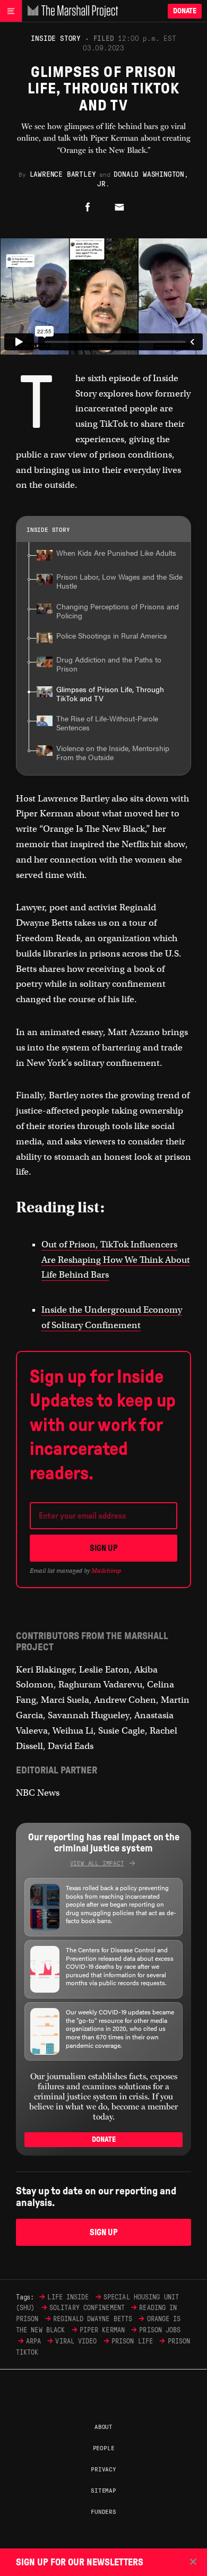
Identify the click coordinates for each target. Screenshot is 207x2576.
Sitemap (103, 2490)
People (104, 2448)
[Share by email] (119, 208)
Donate (185, 11)
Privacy (103, 2469)
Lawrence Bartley (63, 174)
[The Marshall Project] (70, 11)
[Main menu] (11, 11)
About (103, 2426)
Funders (103, 2511)
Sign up (104, 1548)
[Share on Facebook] (88, 208)
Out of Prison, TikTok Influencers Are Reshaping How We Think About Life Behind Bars (116, 1260)
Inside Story (56, 38)
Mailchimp (106, 1571)
